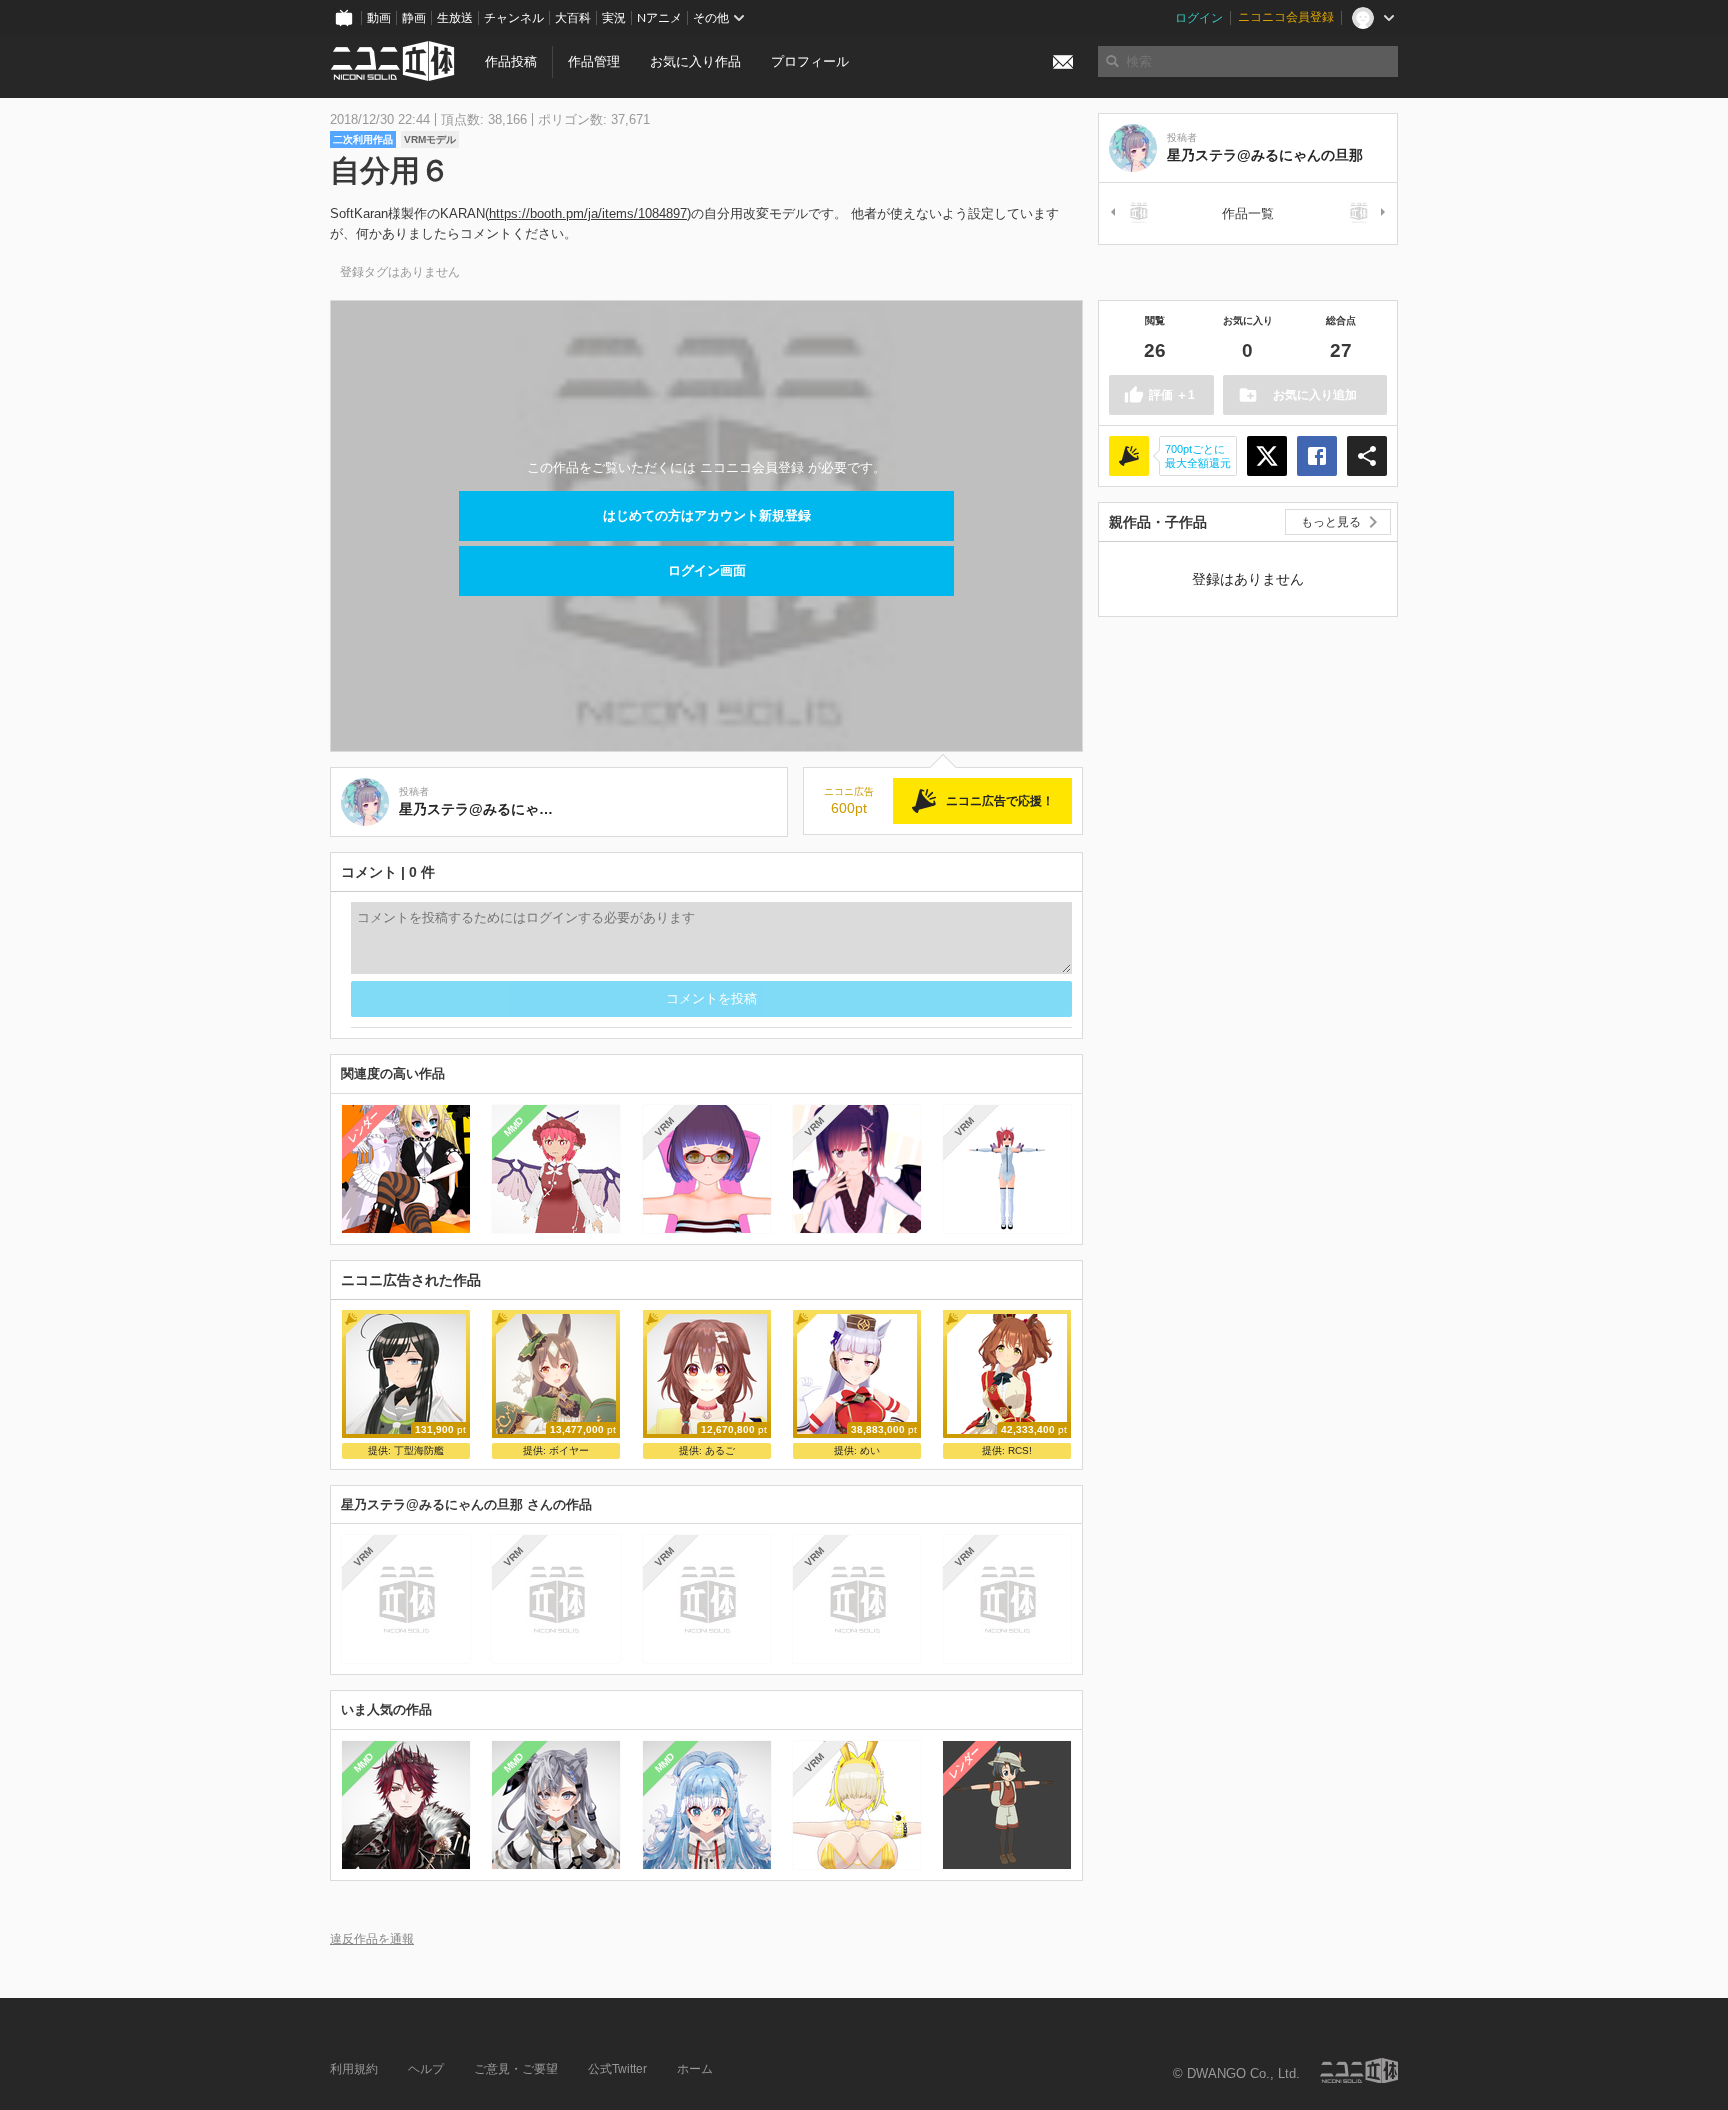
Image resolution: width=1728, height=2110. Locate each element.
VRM (663, 1126)
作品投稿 (511, 61)
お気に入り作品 (695, 61)
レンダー (364, 1126)
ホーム (695, 2069)
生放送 (455, 18)
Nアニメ (659, 18)
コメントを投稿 (711, 998)
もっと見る (1331, 522)
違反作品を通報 (372, 1938)
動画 (379, 18)
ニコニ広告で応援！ (1000, 801)
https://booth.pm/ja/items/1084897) (590, 213)
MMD (514, 1126)
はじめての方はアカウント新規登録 (707, 515)
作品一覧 (1248, 213)
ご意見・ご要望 (516, 2069)
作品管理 (594, 61)
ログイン (1199, 18)
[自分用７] (1133, 213)
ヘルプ (426, 2069)
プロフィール (810, 61)
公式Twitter (617, 2069)
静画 (414, 18)
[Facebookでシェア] (1317, 456)
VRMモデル (430, 139)
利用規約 (354, 2069)
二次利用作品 (363, 139)
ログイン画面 (707, 570)
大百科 (573, 18)
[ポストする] (1267, 456)
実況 (614, 18)
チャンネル (514, 18)
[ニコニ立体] (1359, 2070)
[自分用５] (1363, 213)
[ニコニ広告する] (1129, 456)
